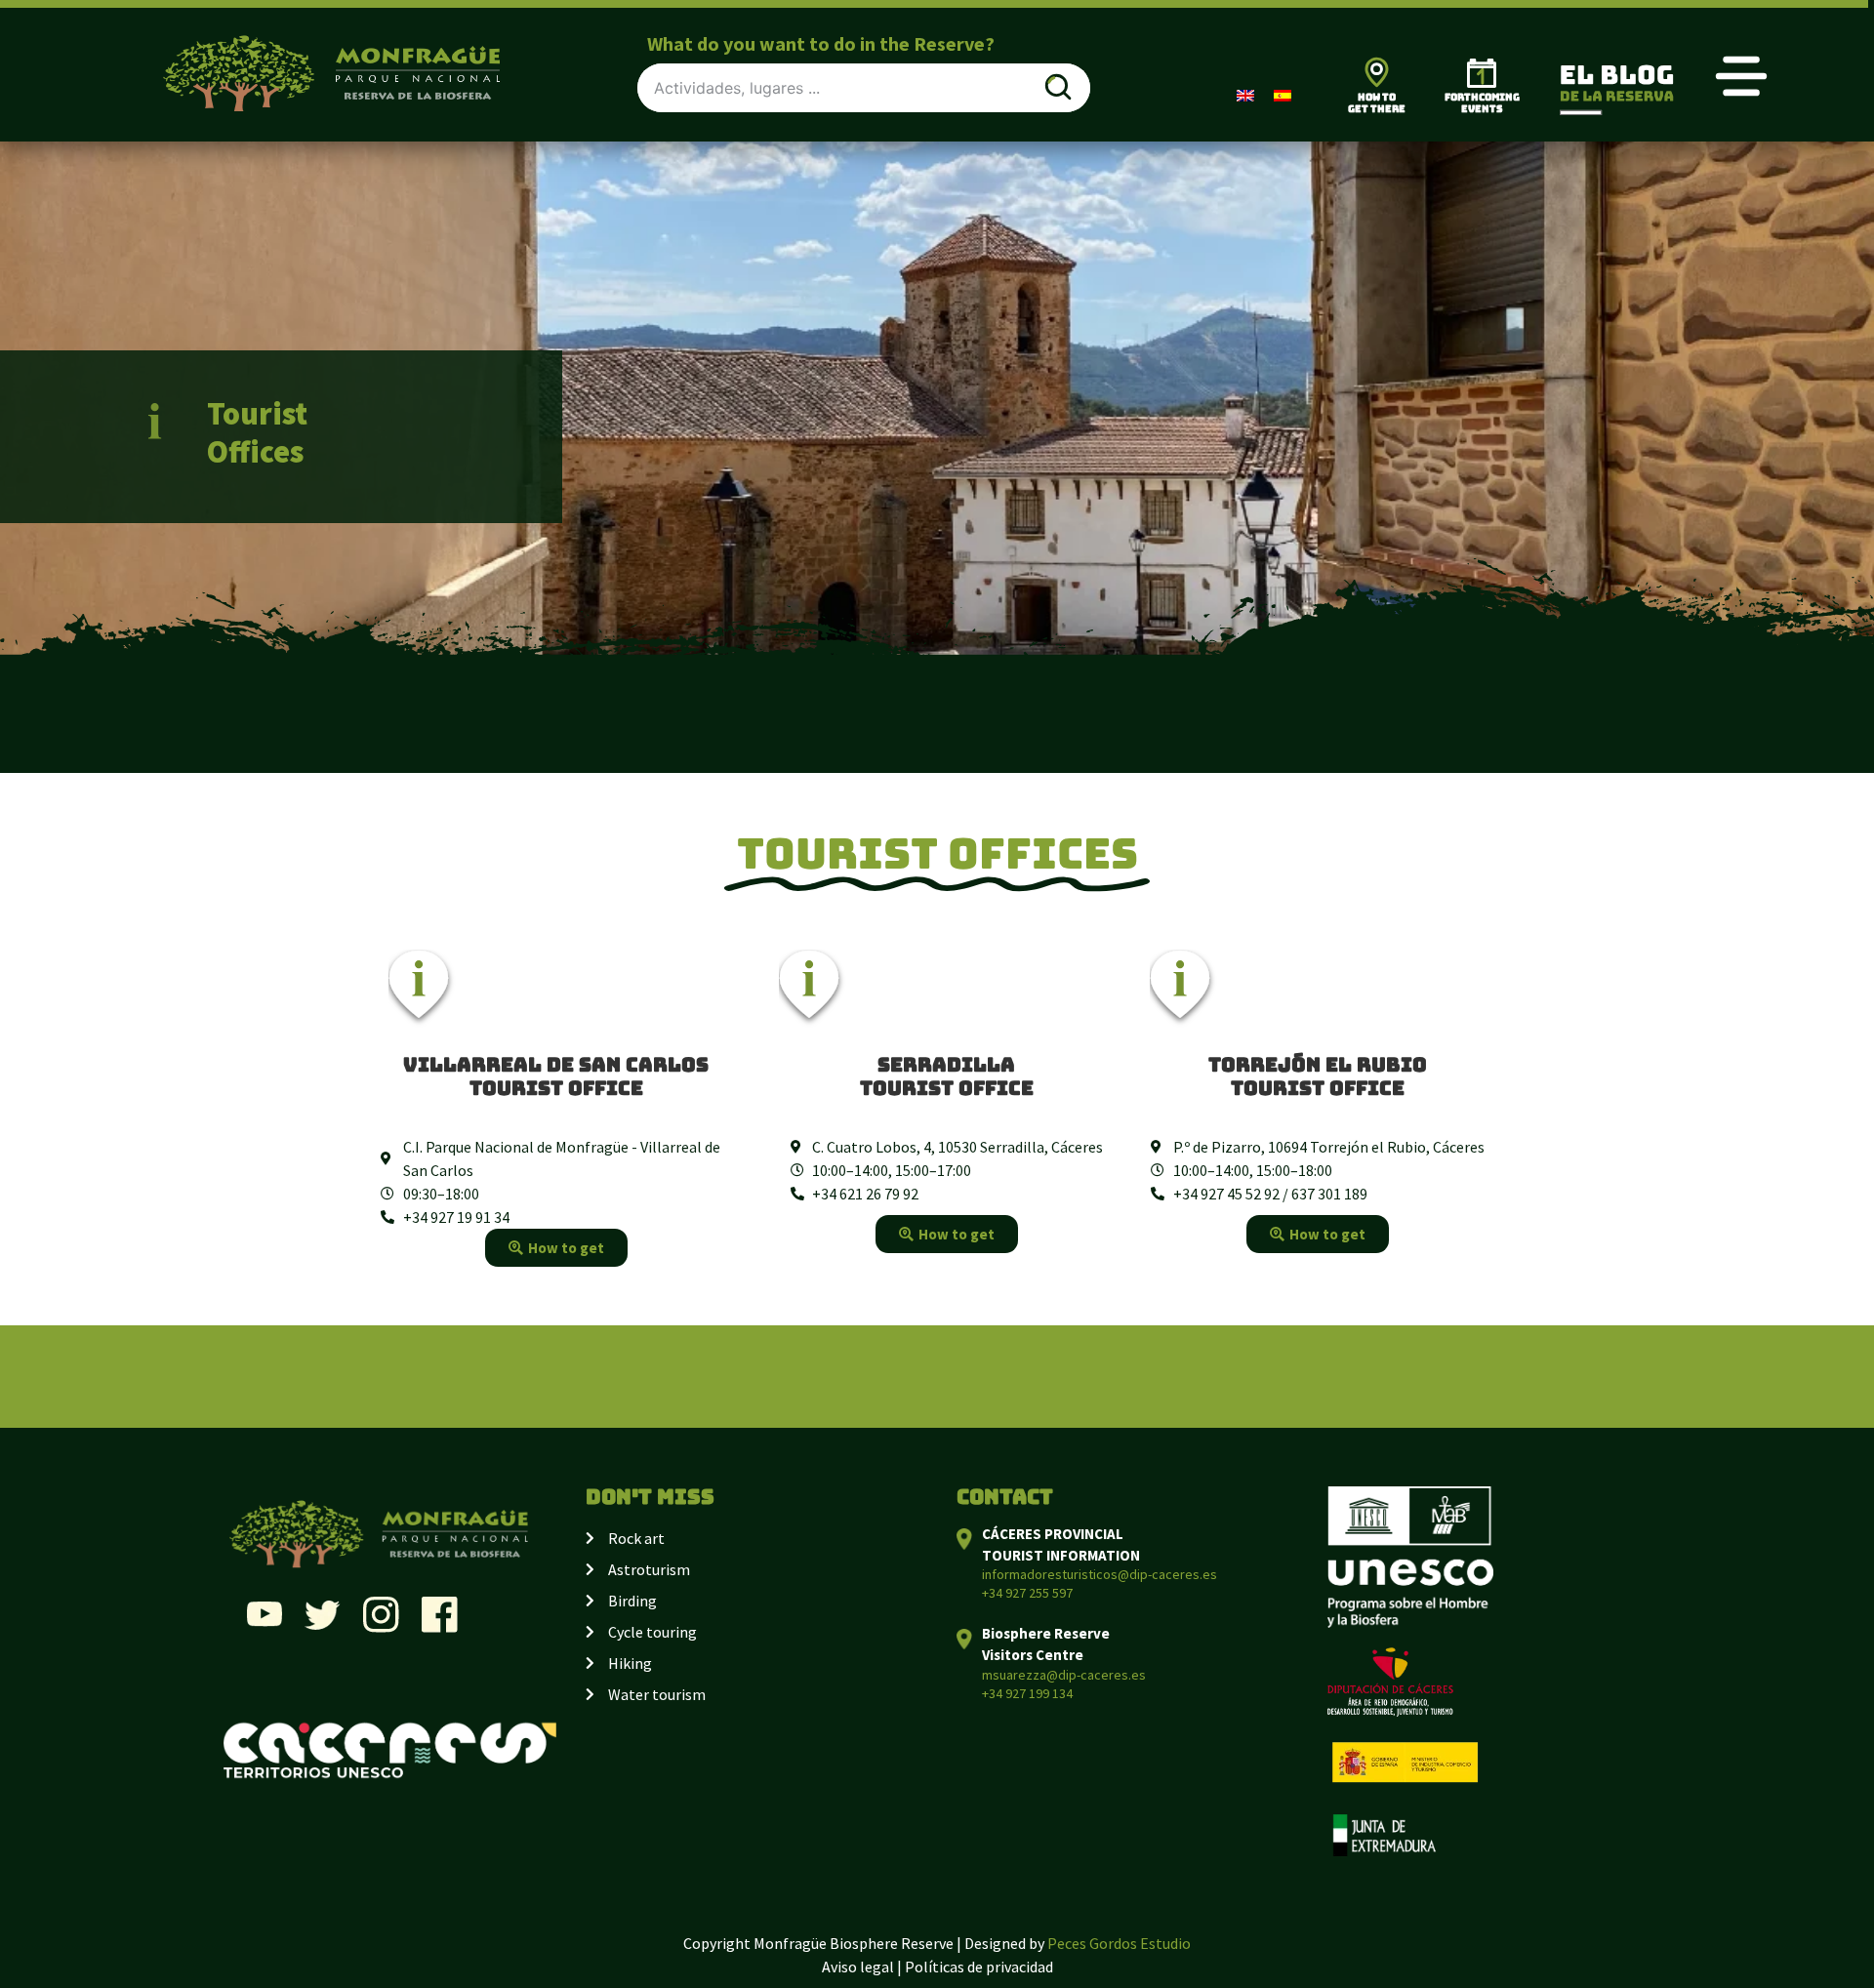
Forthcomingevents (1482, 103)
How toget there (1377, 103)
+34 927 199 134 (1027, 1693)
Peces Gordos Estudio (1119, 1943)
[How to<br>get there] (1377, 72)
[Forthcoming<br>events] (1482, 73)
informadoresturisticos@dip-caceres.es (1100, 1574)
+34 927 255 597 (1027, 1593)
